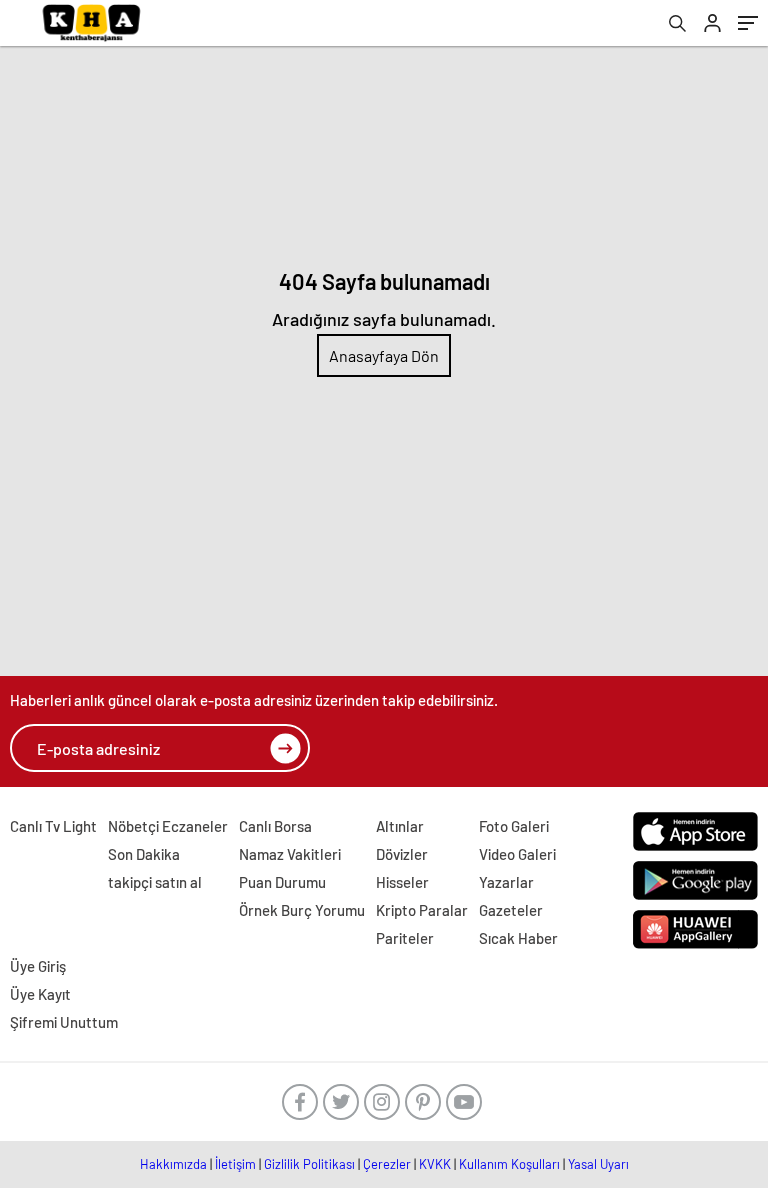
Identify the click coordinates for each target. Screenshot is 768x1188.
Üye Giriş (38, 966)
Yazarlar (506, 882)
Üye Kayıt (40, 994)
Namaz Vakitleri (290, 854)
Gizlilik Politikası (309, 1164)
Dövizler (402, 854)
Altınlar (400, 826)
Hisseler (402, 882)
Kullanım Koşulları (509, 1164)
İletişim (235, 1164)
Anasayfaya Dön (384, 355)
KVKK (435, 1164)
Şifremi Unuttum (64, 1022)
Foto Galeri (514, 826)
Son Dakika (144, 854)
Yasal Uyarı (598, 1164)
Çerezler (387, 1164)
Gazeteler (511, 910)
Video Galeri (517, 854)
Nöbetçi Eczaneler (168, 826)
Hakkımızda (173, 1164)
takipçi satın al (155, 882)
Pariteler (405, 938)
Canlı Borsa (275, 826)
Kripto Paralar (422, 910)
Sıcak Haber (518, 938)
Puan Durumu (282, 882)
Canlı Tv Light (53, 826)
